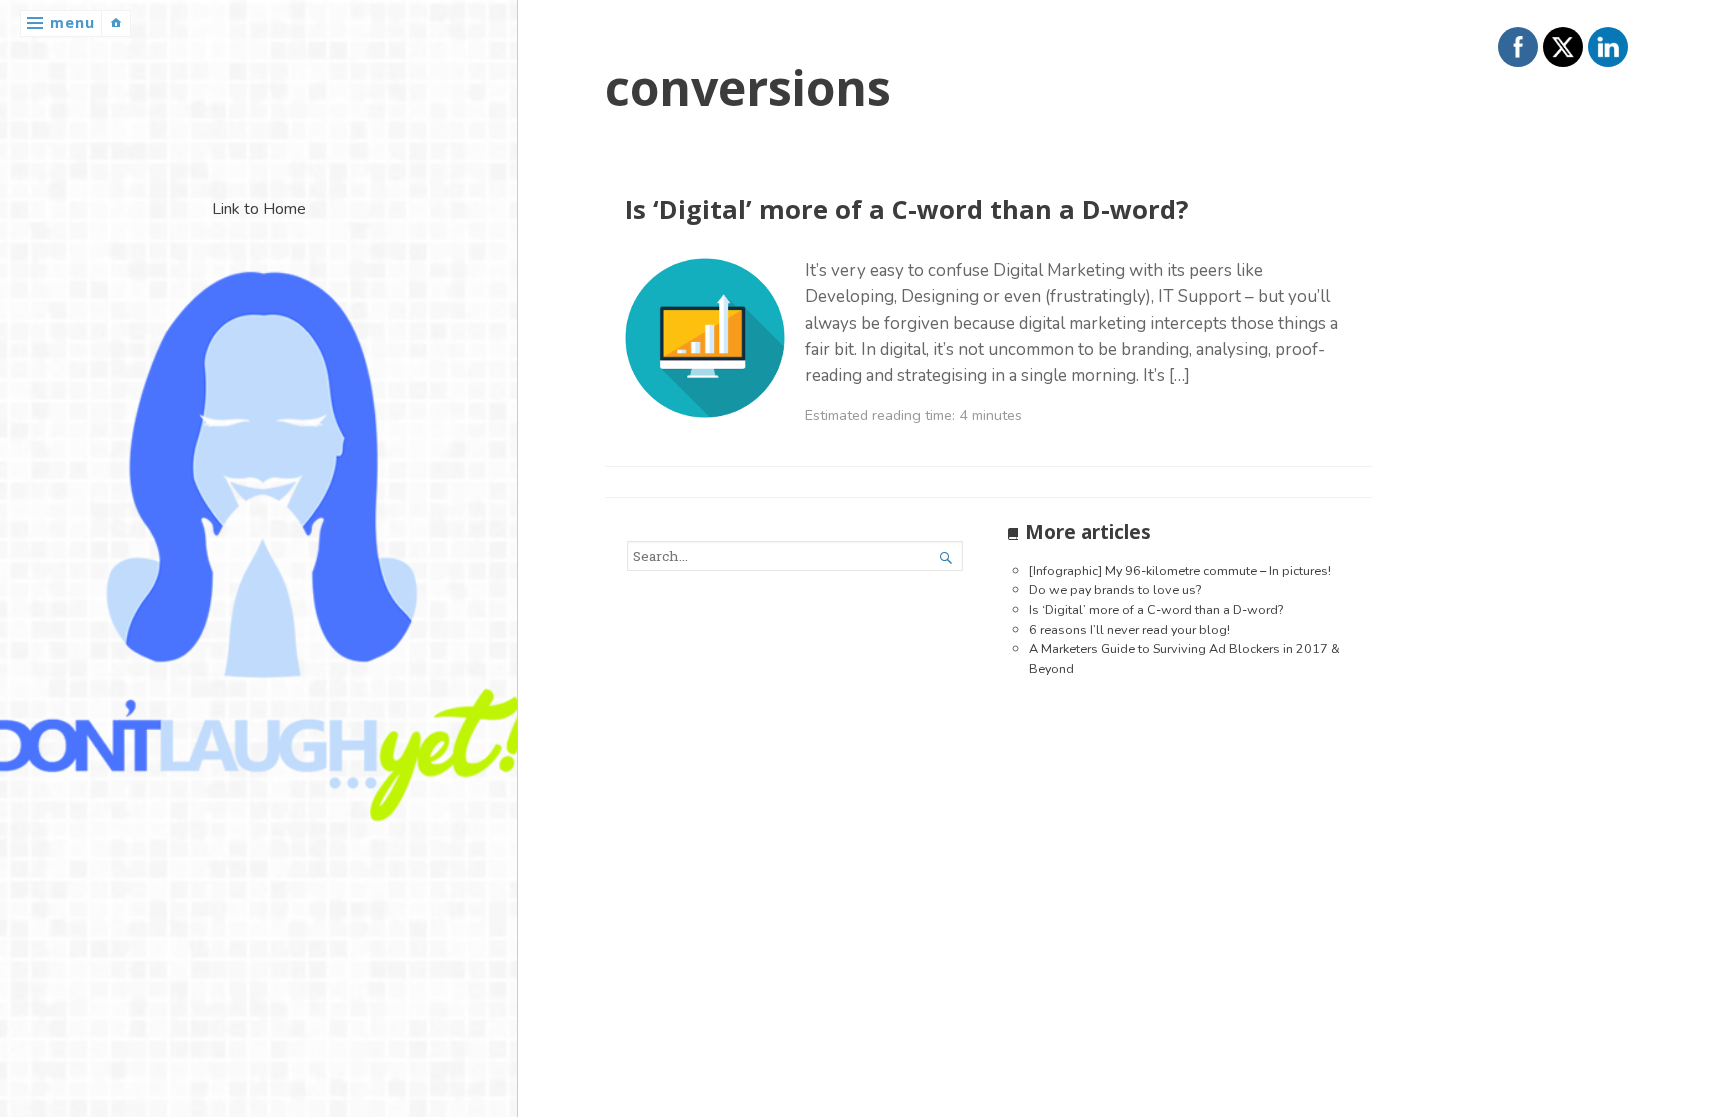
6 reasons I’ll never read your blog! (1129, 629)
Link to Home (259, 209)
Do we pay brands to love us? (1115, 589)
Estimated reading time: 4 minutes (913, 415)
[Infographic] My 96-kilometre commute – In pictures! (1180, 570)
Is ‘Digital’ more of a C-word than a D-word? (907, 209)
